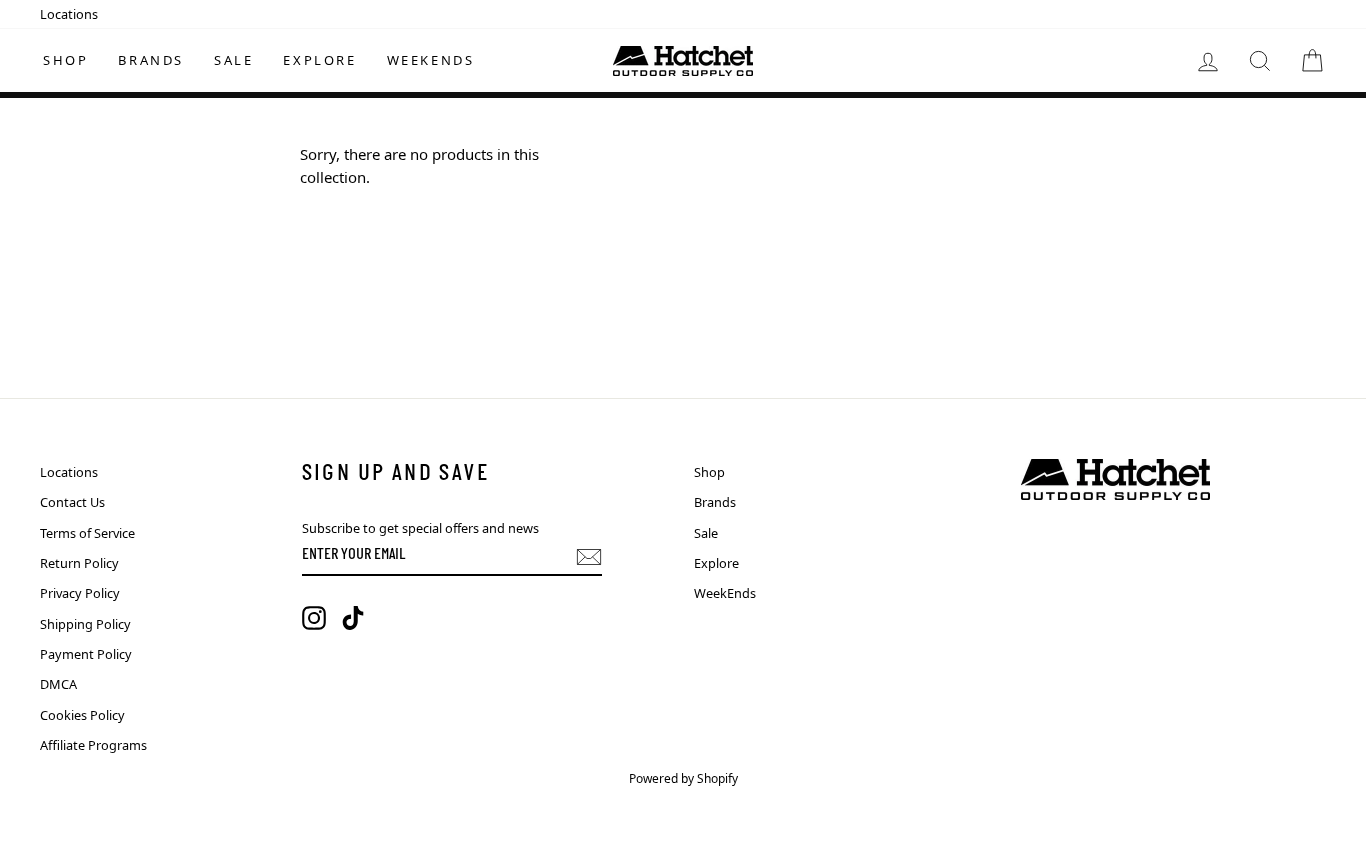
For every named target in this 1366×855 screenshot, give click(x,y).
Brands (151, 60)
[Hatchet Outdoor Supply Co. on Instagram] (314, 618)
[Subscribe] (589, 557)
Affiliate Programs (93, 745)
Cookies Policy (82, 715)
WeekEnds (431, 60)
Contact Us (72, 502)
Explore (319, 60)
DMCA (58, 684)
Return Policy (79, 563)
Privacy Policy (80, 593)
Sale (233, 60)
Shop (65, 60)
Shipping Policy (85, 624)
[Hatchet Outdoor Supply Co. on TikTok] (353, 618)
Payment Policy (86, 654)
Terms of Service (87, 533)
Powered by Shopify (683, 778)
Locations (69, 14)
